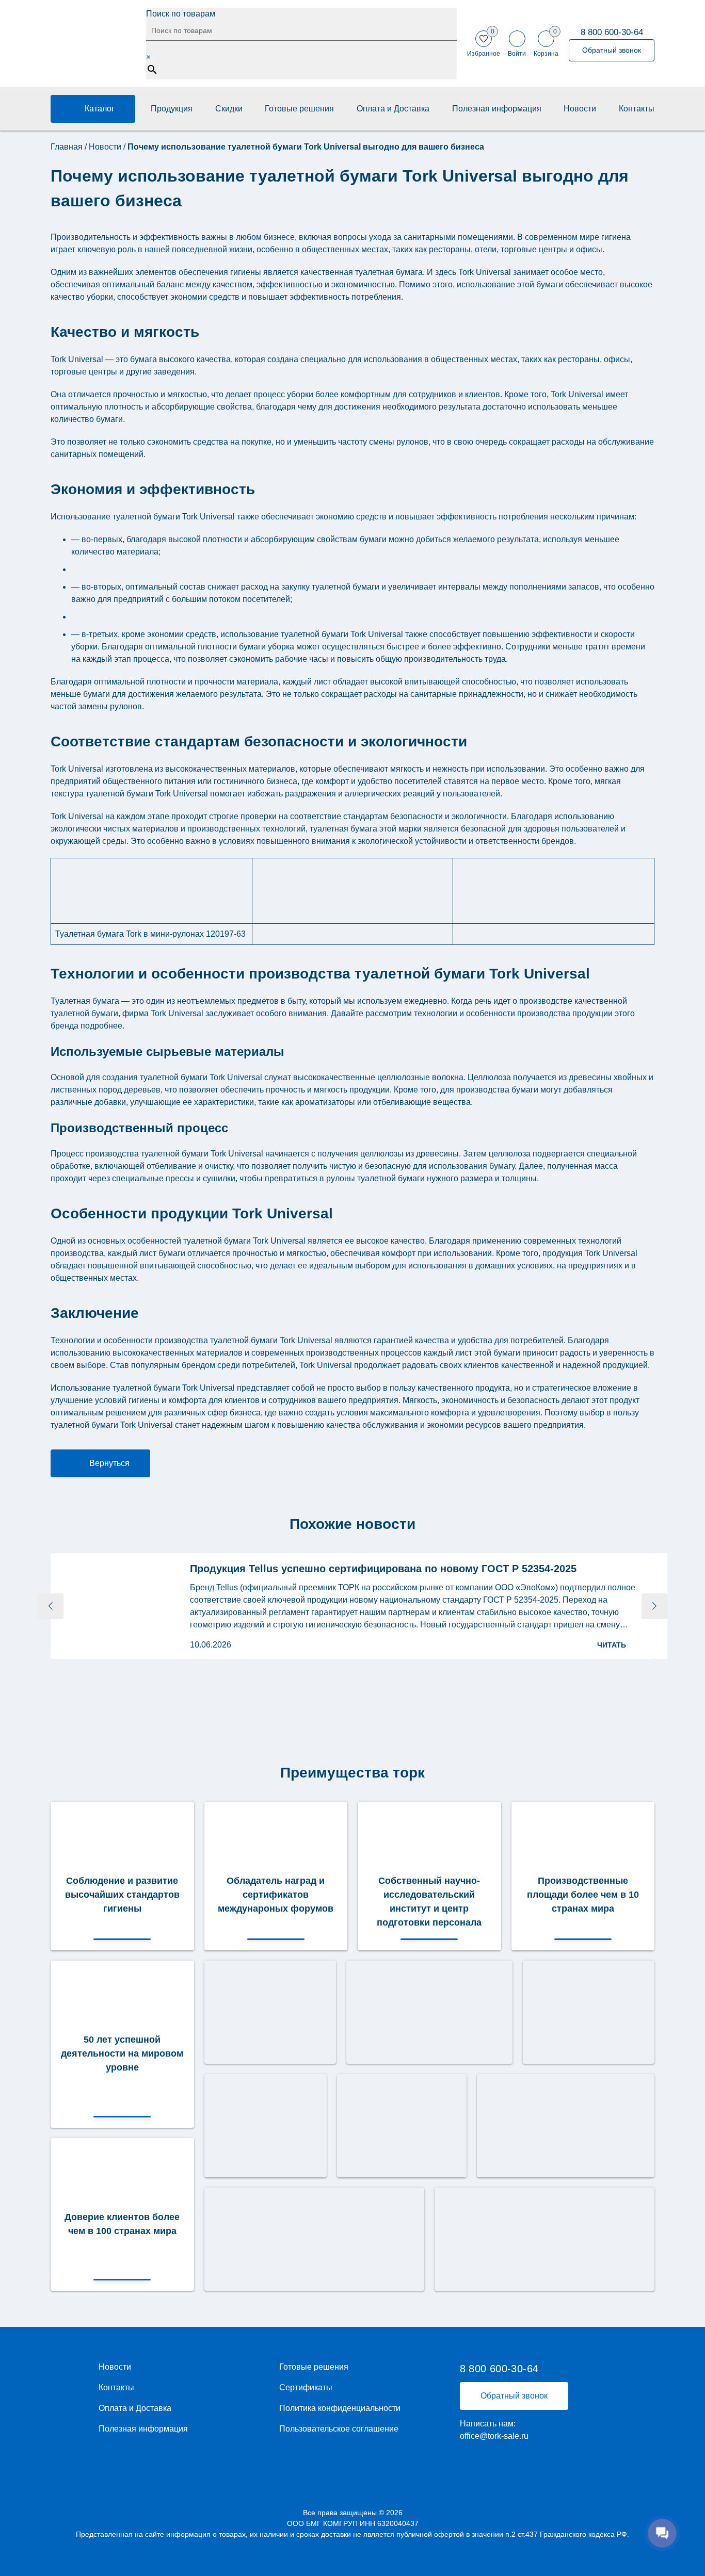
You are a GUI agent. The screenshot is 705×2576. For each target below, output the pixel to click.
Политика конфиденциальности (340, 2408)
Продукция (172, 109)
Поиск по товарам (181, 14)
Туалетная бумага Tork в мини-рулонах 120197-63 (150, 934)
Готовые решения (299, 109)
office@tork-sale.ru (494, 2436)
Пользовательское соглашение (339, 2429)
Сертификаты (306, 2388)
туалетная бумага (343, 829)
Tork (190, 517)
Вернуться (109, 1463)
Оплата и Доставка (393, 109)
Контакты (637, 109)
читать (612, 1645)
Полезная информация (497, 109)
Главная (67, 147)
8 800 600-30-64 (612, 32)
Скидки (229, 109)
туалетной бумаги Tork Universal (342, 634)
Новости (580, 109)
